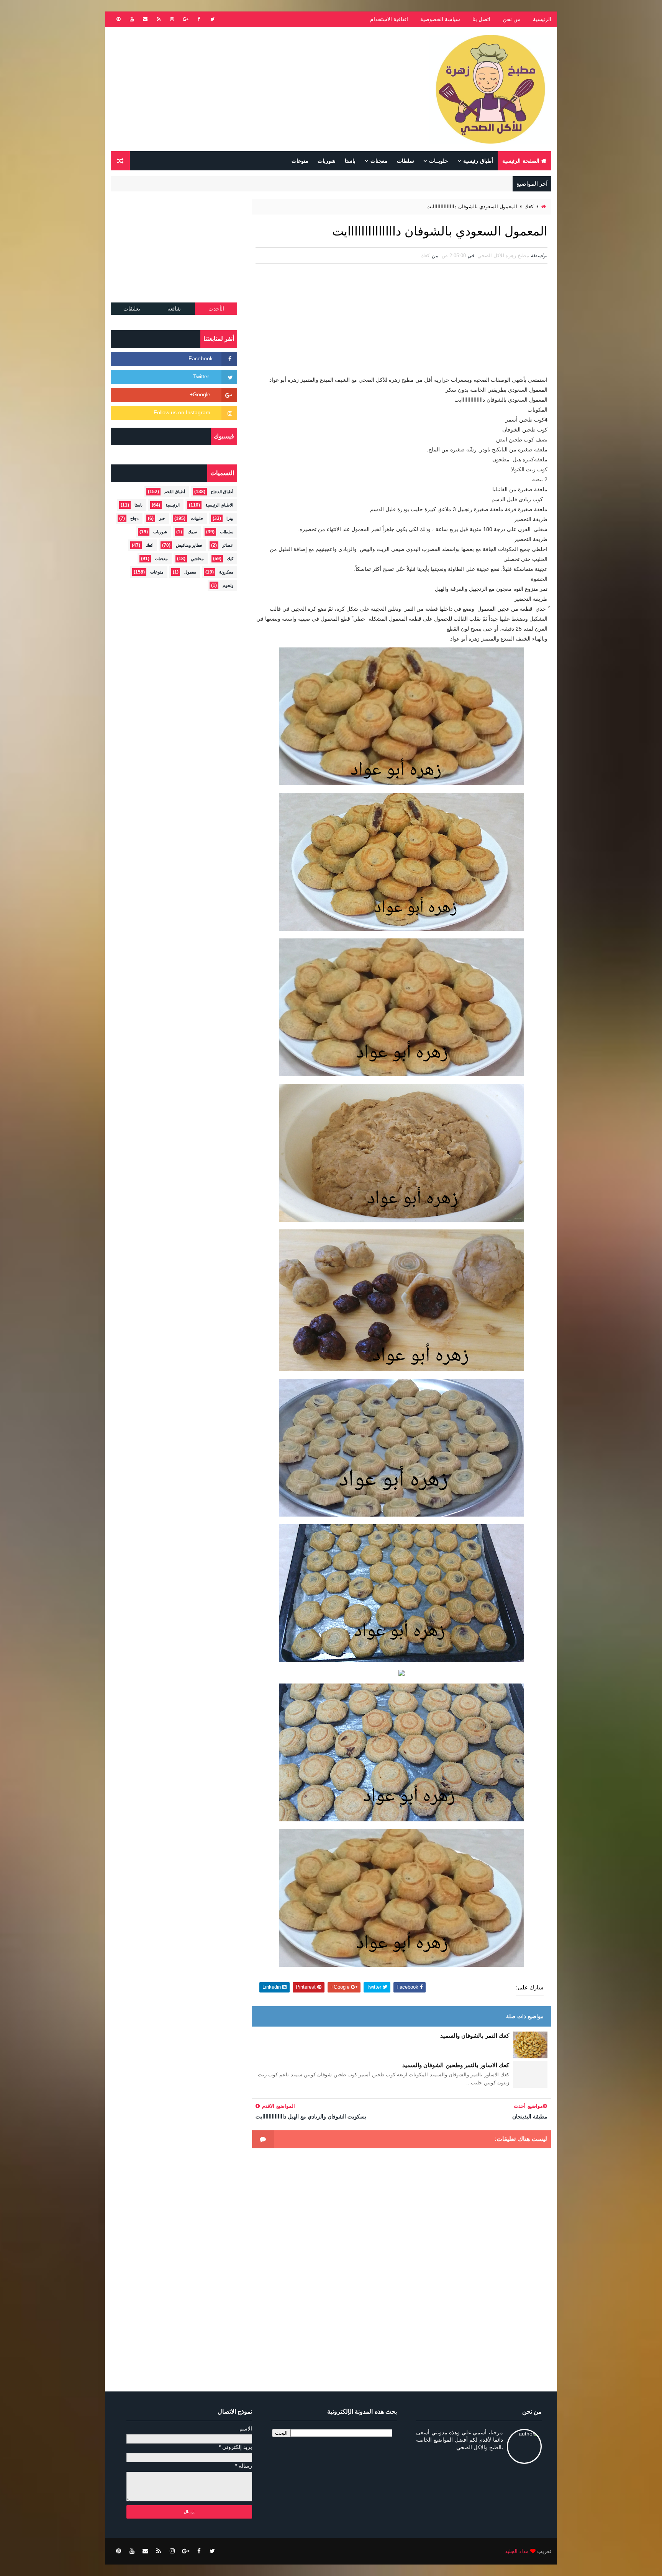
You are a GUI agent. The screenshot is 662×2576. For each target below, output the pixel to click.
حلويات (197, 518)
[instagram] (172, 19)
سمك (192, 532)
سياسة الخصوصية (440, 19)
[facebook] (199, 19)
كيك (230, 559)
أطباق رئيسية (478, 161)
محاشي (197, 559)
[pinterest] (118, 19)
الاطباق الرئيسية (219, 505)
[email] (145, 19)
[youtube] (132, 19)
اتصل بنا (481, 19)
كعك (529, 207)
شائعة (174, 309)
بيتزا (230, 518)
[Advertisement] (251, 89)
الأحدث (216, 309)
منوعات (300, 161)
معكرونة (226, 572)
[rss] (159, 19)
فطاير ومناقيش (189, 545)
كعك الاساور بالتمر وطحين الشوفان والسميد (456, 2065)
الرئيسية (542, 19)
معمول (190, 572)
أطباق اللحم (175, 492)
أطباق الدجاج (222, 492)
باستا (350, 161)
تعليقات (132, 309)
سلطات (406, 161)
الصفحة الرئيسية (521, 161)
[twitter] (212, 19)
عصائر (228, 545)
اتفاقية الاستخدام (389, 19)
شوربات (327, 161)
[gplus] (185, 19)
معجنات (379, 161)
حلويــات (439, 161)
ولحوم (228, 585)
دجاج (134, 518)
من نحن (512, 19)
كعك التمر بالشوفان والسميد (475, 2036)
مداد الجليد (517, 2551)
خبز (162, 518)
